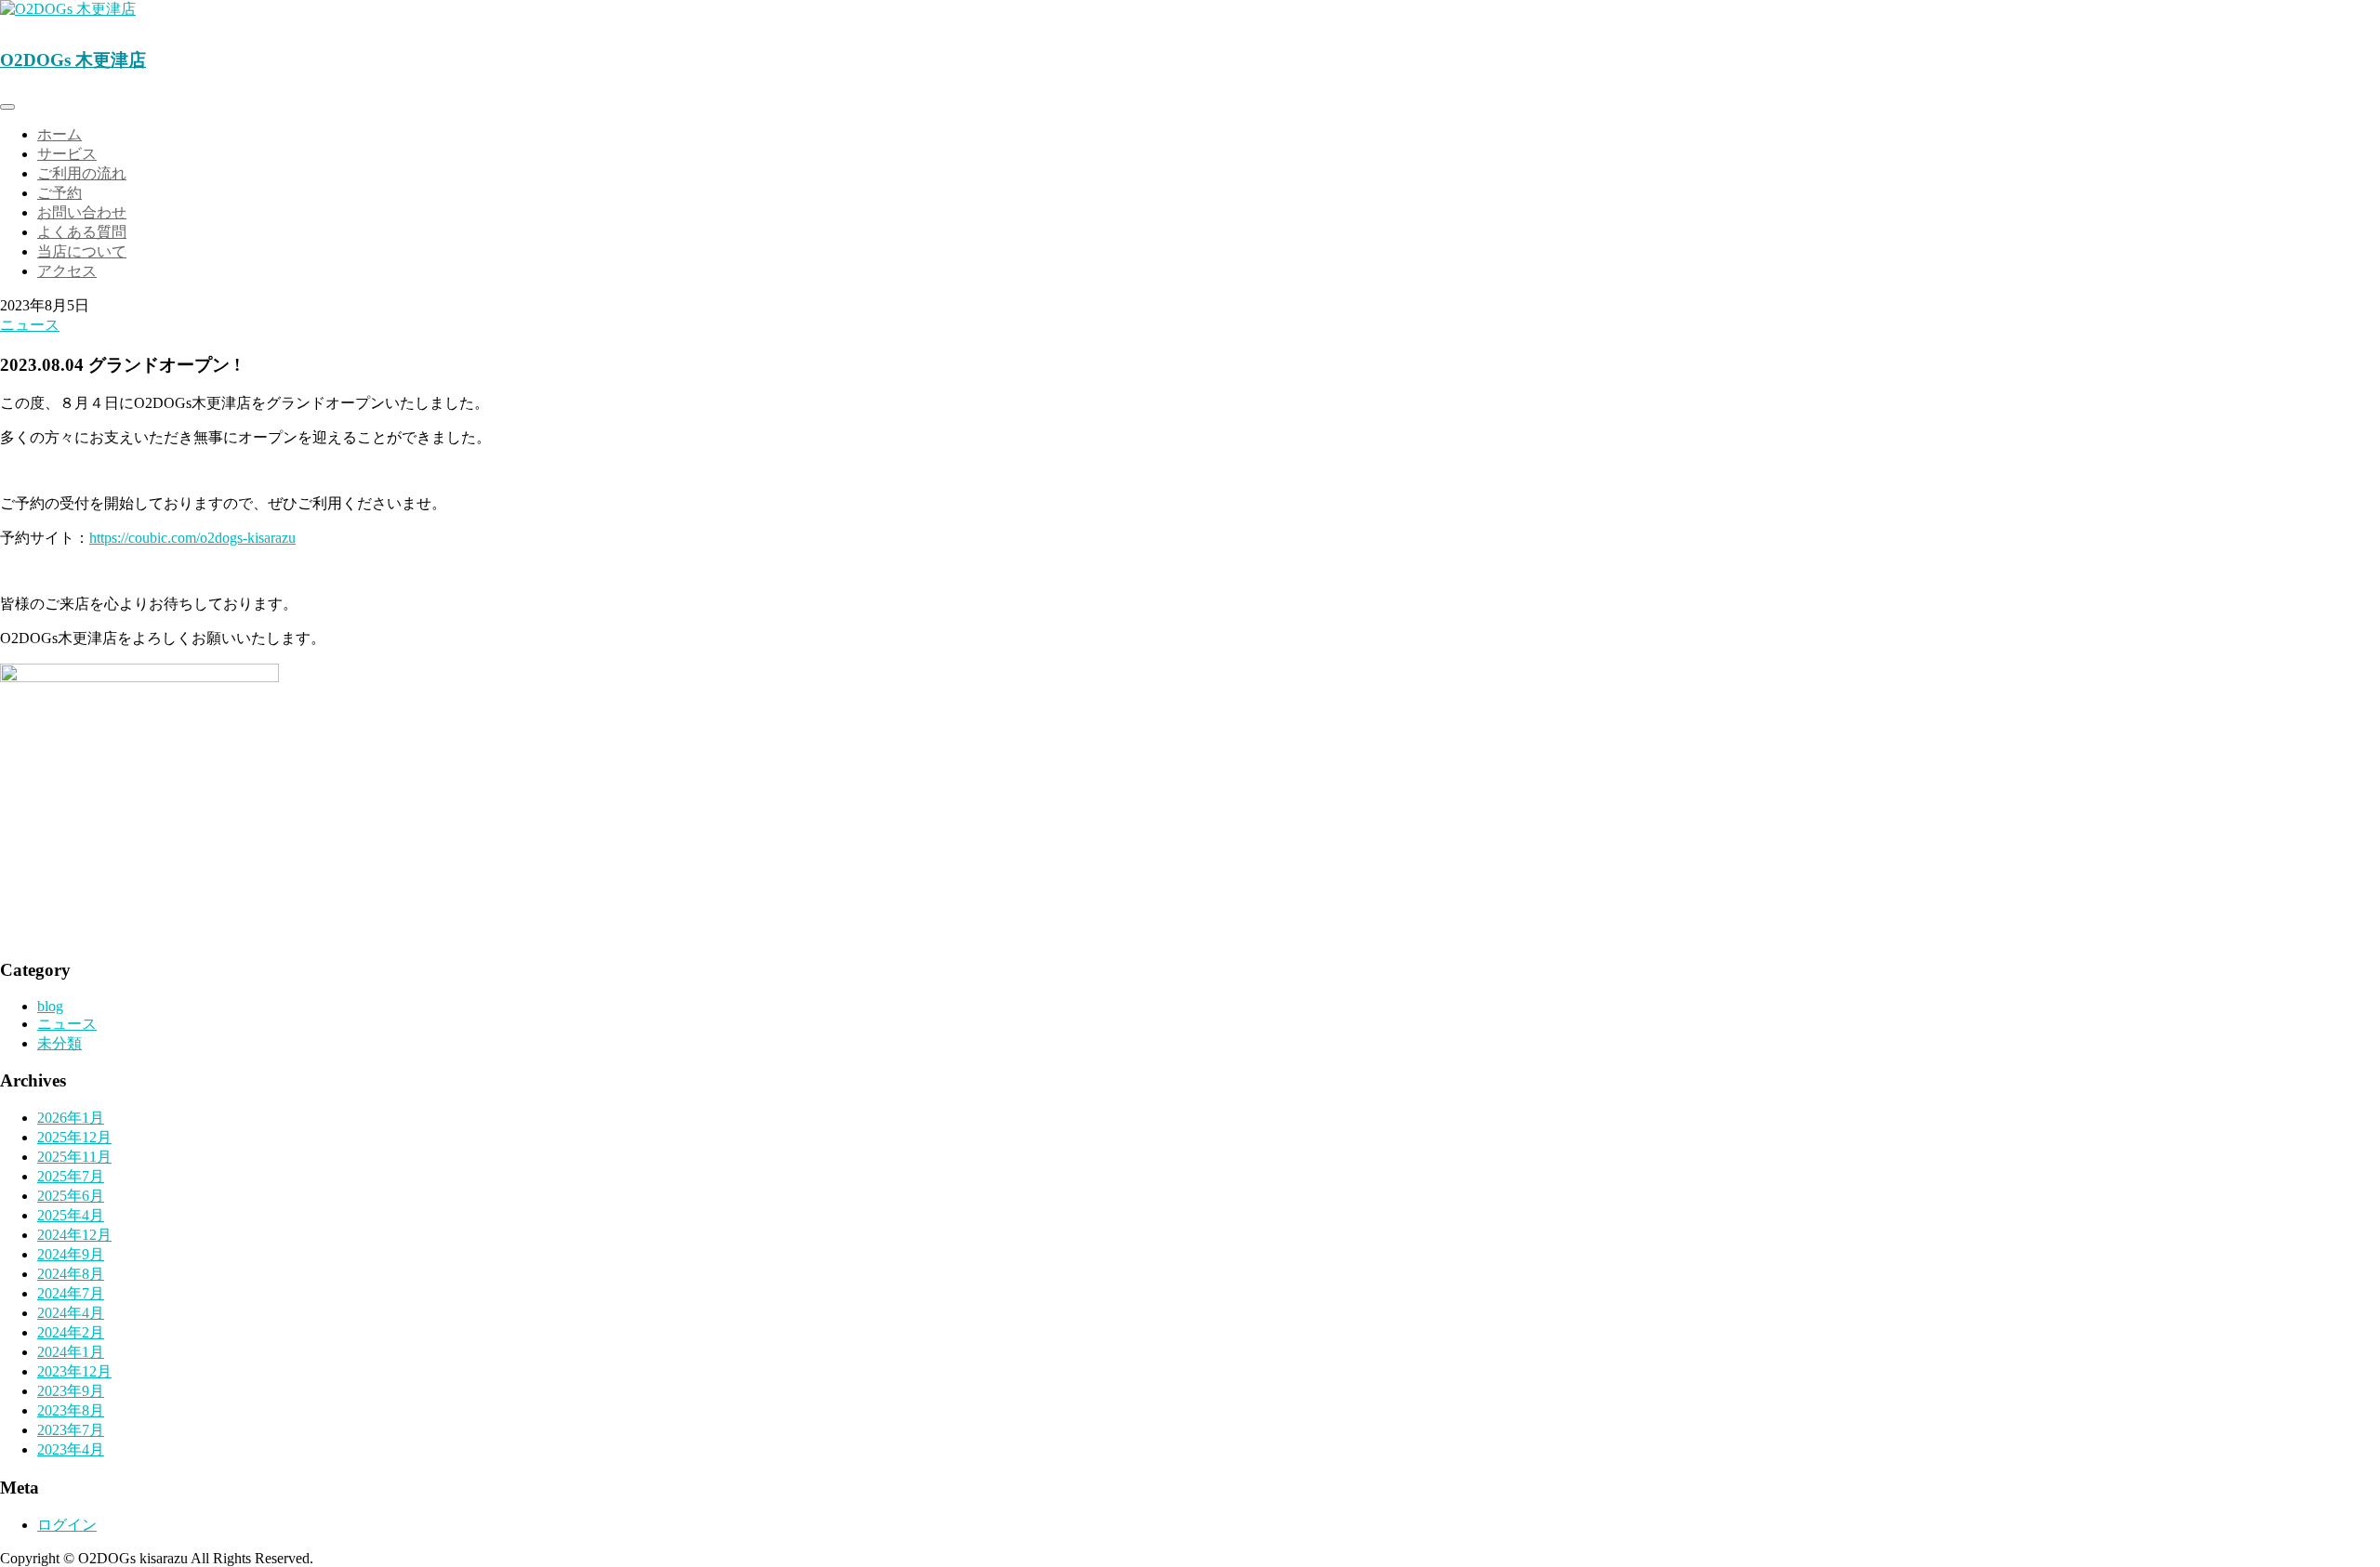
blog (50, 1006)
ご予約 (59, 193)
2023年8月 (71, 1410)
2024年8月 (71, 1274)
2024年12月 (74, 1235)
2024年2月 (71, 1332)
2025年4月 (71, 1215)
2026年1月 (71, 1118)
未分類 (59, 1043)
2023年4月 (71, 1449)
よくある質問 (82, 232)
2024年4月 (71, 1313)
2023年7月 (71, 1430)
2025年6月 (71, 1196)
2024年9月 (71, 1254)
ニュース (30, 325)
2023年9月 (71, 1391)
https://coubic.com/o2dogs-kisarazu (192, 538)
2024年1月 (71, 1352)
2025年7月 (71, 1176)
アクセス (67, 271)
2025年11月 (74, 1157)
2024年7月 (71, 1293)
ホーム (59, 134)
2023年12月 (74, 1371)
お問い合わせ (82, 212)
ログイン (67, 1525)
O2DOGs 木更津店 (73, 60)
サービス (67, 154)
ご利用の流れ (82, 173)
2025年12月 (74, 1137)
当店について (82, 251)
